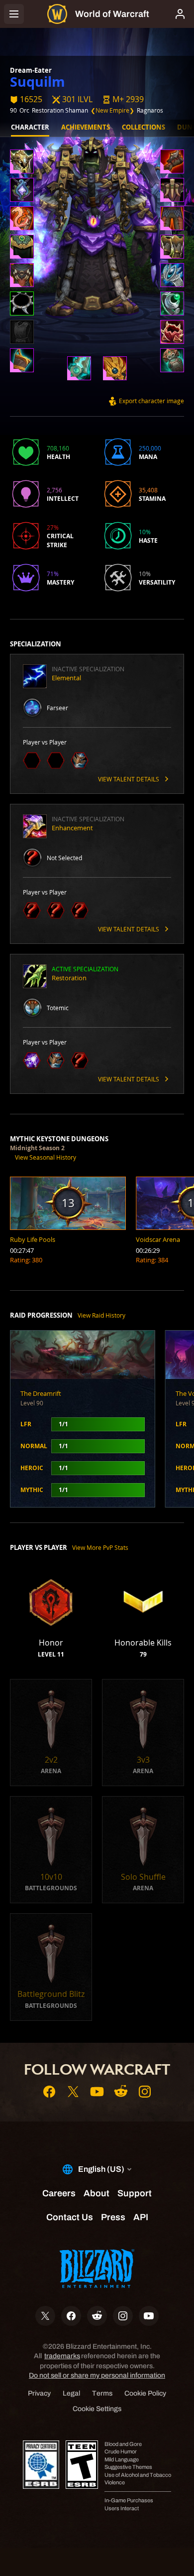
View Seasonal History (46, 1157)
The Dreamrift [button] (41, 1393)
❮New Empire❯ (112, 110)
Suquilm (38, 81)
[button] (123, 99)
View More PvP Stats (100, 1547)
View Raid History (101, 1315)
